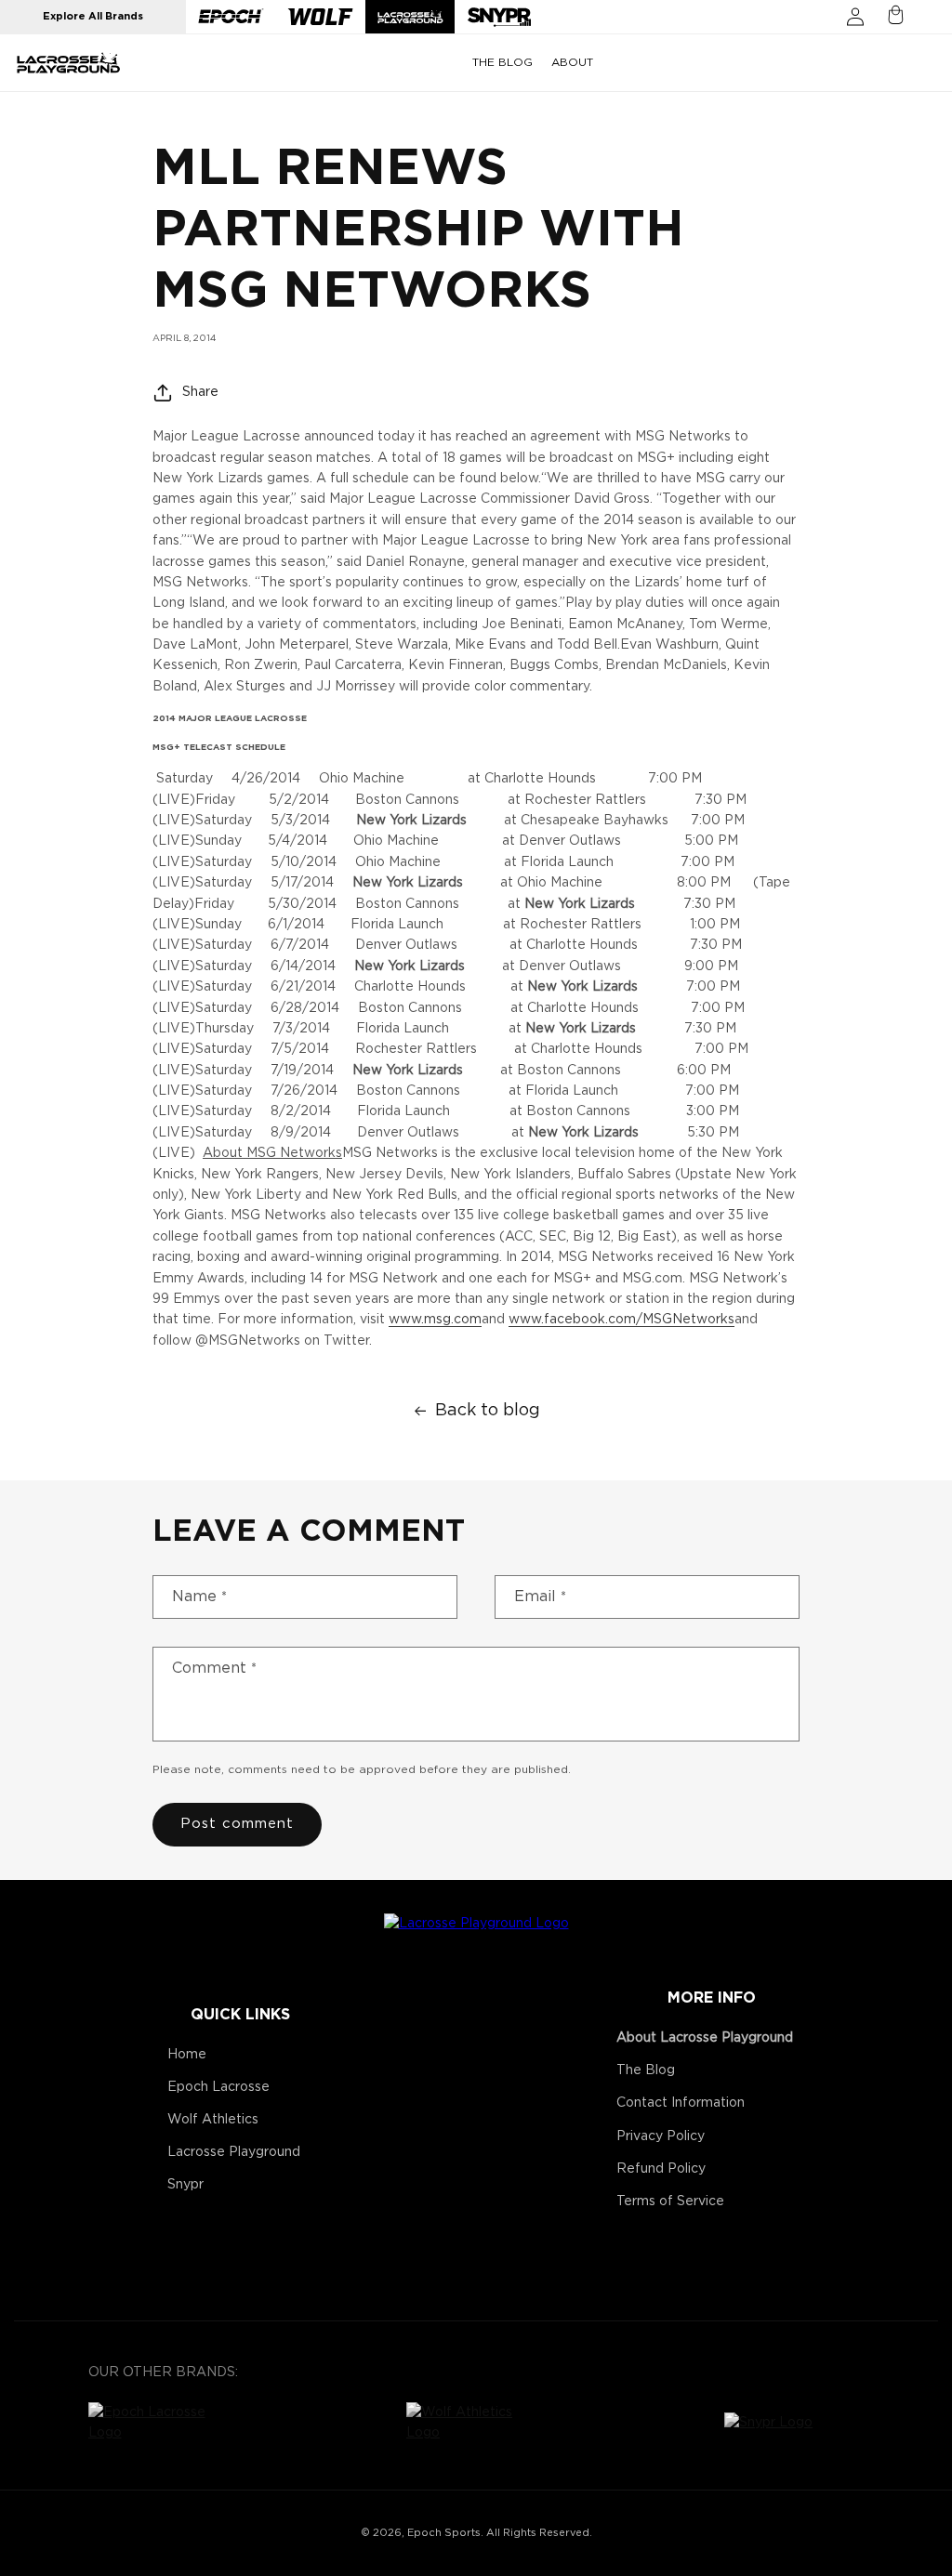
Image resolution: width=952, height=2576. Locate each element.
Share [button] (200, 392)
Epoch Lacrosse (218, 2087)
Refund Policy (661, 2169)
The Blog (646, 2070)
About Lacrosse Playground (705, 2038)
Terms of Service (670, 2201)
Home (187, 2055)
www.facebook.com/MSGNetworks (621, 1320)
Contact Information (681, 2103)
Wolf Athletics (213, 2120)
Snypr (185, 2185)
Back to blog (488, 1411)
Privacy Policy (661, 2136)
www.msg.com (435, 1320)
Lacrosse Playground (234, 2152)
